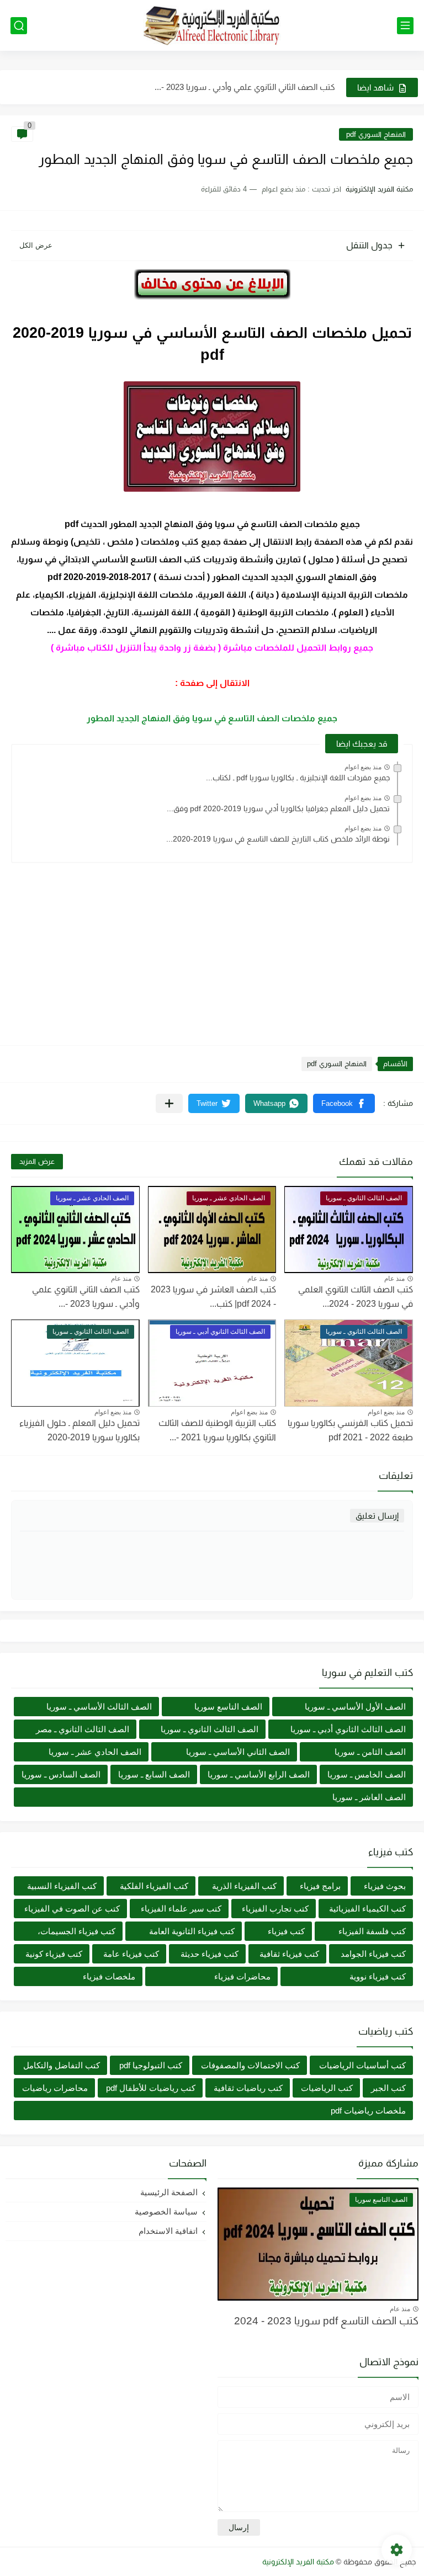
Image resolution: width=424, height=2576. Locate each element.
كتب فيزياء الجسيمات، (76, 1931)
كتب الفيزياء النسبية (62, 1886)
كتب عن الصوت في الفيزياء (72, 1909)
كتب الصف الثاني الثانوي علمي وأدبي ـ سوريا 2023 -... (245, 87)
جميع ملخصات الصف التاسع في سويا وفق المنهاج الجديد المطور (212, 718)
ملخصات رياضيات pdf (368, 2111)
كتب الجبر (388, 2088)
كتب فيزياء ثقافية (289, 1954)
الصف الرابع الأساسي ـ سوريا (259, 1774)
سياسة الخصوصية (166, 2212)
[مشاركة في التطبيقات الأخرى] (169, 1103)
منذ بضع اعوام (363, 767)
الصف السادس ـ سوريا (61, 1774)
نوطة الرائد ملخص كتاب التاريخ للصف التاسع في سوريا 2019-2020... (278, 839)
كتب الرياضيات (327, 2088)
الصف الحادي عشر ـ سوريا (95, 1752)
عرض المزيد (37, 1161)
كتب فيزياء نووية (378, 1976)
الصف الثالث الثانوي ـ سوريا (210, 1729)
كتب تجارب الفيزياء (275, 1909)
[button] (344, 1103)
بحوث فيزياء (385, 1886)
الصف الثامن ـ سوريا (370, 1752)
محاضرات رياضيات (55, 2088)
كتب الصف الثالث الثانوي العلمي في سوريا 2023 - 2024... (356, 1297)
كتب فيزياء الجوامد (373, 1954)
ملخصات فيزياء (109, 1976)
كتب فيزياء (286, 1931)
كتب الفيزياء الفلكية (154, 1886)
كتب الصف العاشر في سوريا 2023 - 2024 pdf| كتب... (213, 1297)
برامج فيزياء (320, 1886)
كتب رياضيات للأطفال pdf (151, 2088)
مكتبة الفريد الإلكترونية (298, 2562)
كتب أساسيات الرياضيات (362, 2065)
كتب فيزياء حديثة (210, 1954)
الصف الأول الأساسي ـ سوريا (355, 1707)
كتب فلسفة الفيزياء (372, 1931)
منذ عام (394, 1279)
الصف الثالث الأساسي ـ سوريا (99, 1707)
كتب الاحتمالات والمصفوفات (250, 2065)
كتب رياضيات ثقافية (248, 2088)
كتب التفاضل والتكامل (62, 2065)
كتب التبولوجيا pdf (151, 2065)
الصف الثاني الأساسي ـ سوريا (238, 1752)
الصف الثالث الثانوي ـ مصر (83, 1729)
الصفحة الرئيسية (169, 2192)
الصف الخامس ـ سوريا (367, 1774)
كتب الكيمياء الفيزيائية (367, 1909)
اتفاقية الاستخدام (168, 2231)
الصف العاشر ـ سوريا (369, 1797)
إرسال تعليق (377, 1516)
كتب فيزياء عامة (131, 1954)
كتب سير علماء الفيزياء (181, 1909)
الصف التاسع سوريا (228, 1707)
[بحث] (19, 26)
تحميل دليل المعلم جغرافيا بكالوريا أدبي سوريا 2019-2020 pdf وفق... (278, 808)
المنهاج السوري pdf (376, 134)
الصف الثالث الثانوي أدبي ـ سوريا (348, 1729)
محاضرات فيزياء (242, 1976)
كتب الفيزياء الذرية (244, 1886)
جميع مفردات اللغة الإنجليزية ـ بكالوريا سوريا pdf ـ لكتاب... (298, 778)
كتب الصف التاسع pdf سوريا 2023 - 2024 (326, 2321)
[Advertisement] (212, 949)
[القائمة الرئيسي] (405, 26)
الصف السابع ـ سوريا (154, 1774)
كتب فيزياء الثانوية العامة (192, 1931)
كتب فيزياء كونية (54, 1954)
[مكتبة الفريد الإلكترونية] (212, 26)
